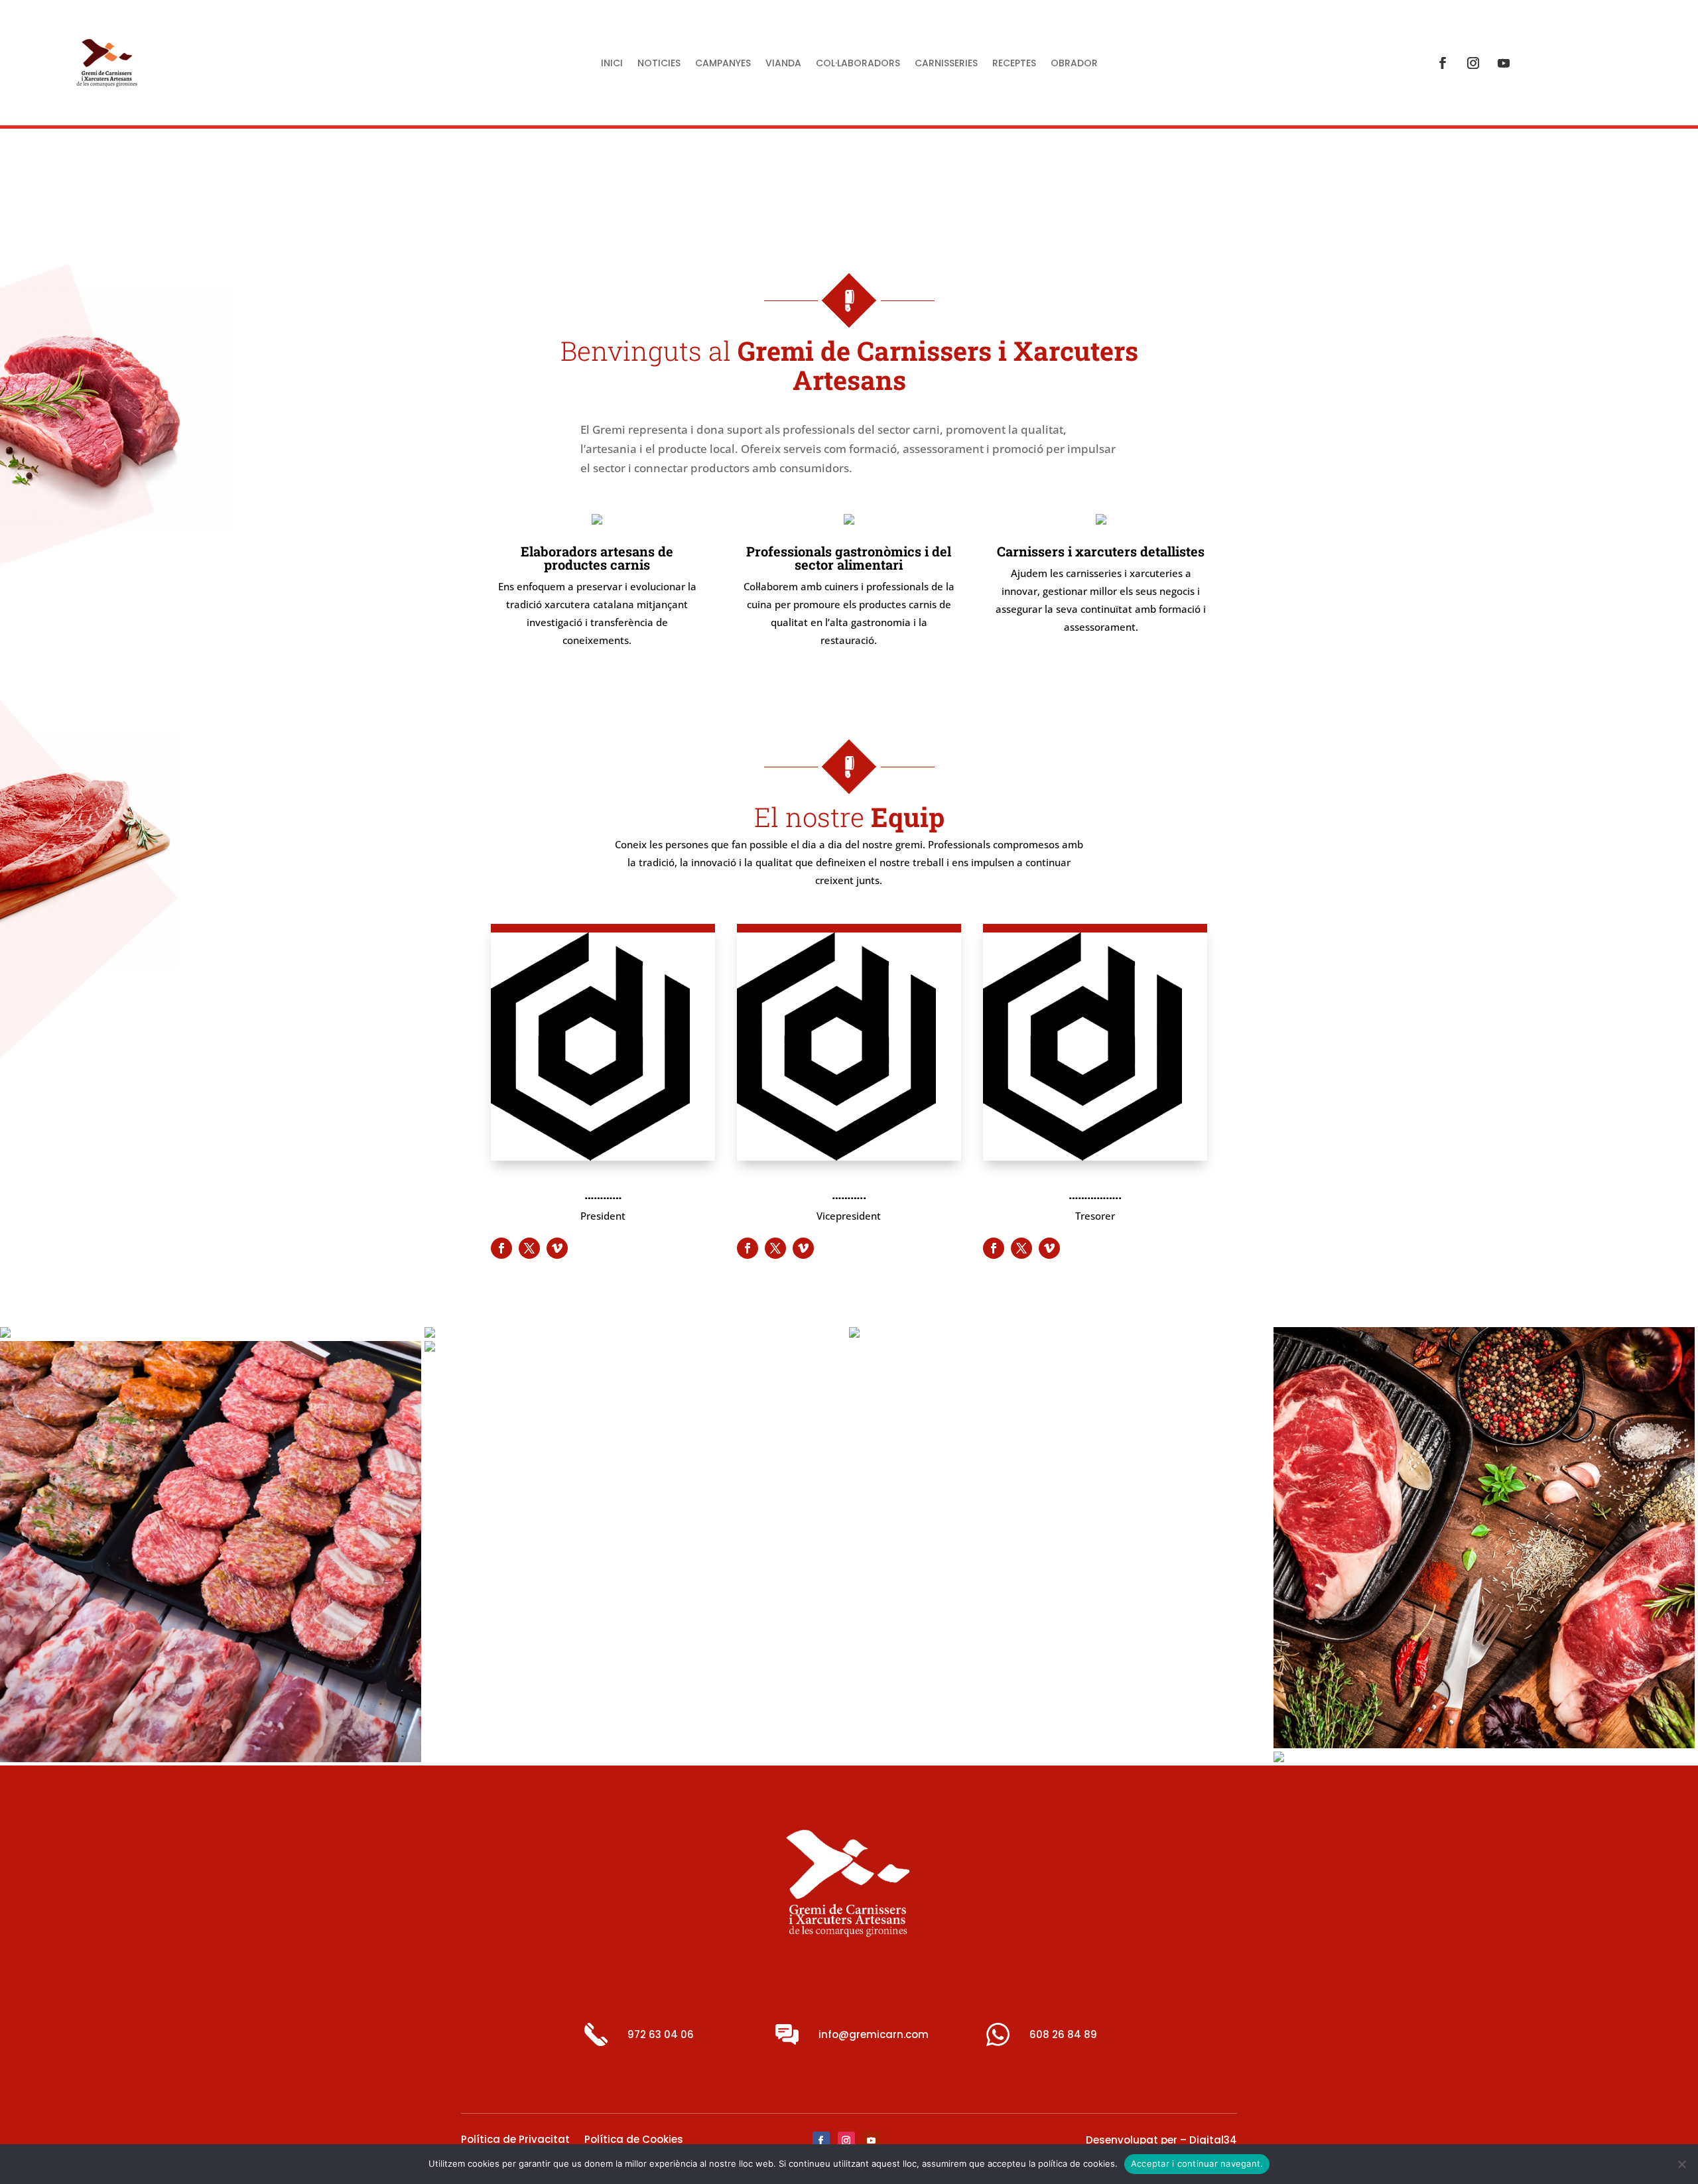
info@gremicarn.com (874, 2034)
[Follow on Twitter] (529, 1248)
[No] (1681, 2164)
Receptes (1014, 64)
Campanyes (723, 64)
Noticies (659, 64)
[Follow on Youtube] (1504, 63)
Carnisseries (946, 64)
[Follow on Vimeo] (557, 1248)
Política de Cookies (634, 2141)
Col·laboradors (858, 64)
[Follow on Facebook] (1443, 63)
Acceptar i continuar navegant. (1197, 2163)
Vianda (783, 64)
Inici (612, 64)
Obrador (1074, 64)
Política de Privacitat (515, 2141)
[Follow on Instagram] (1473, 63)
